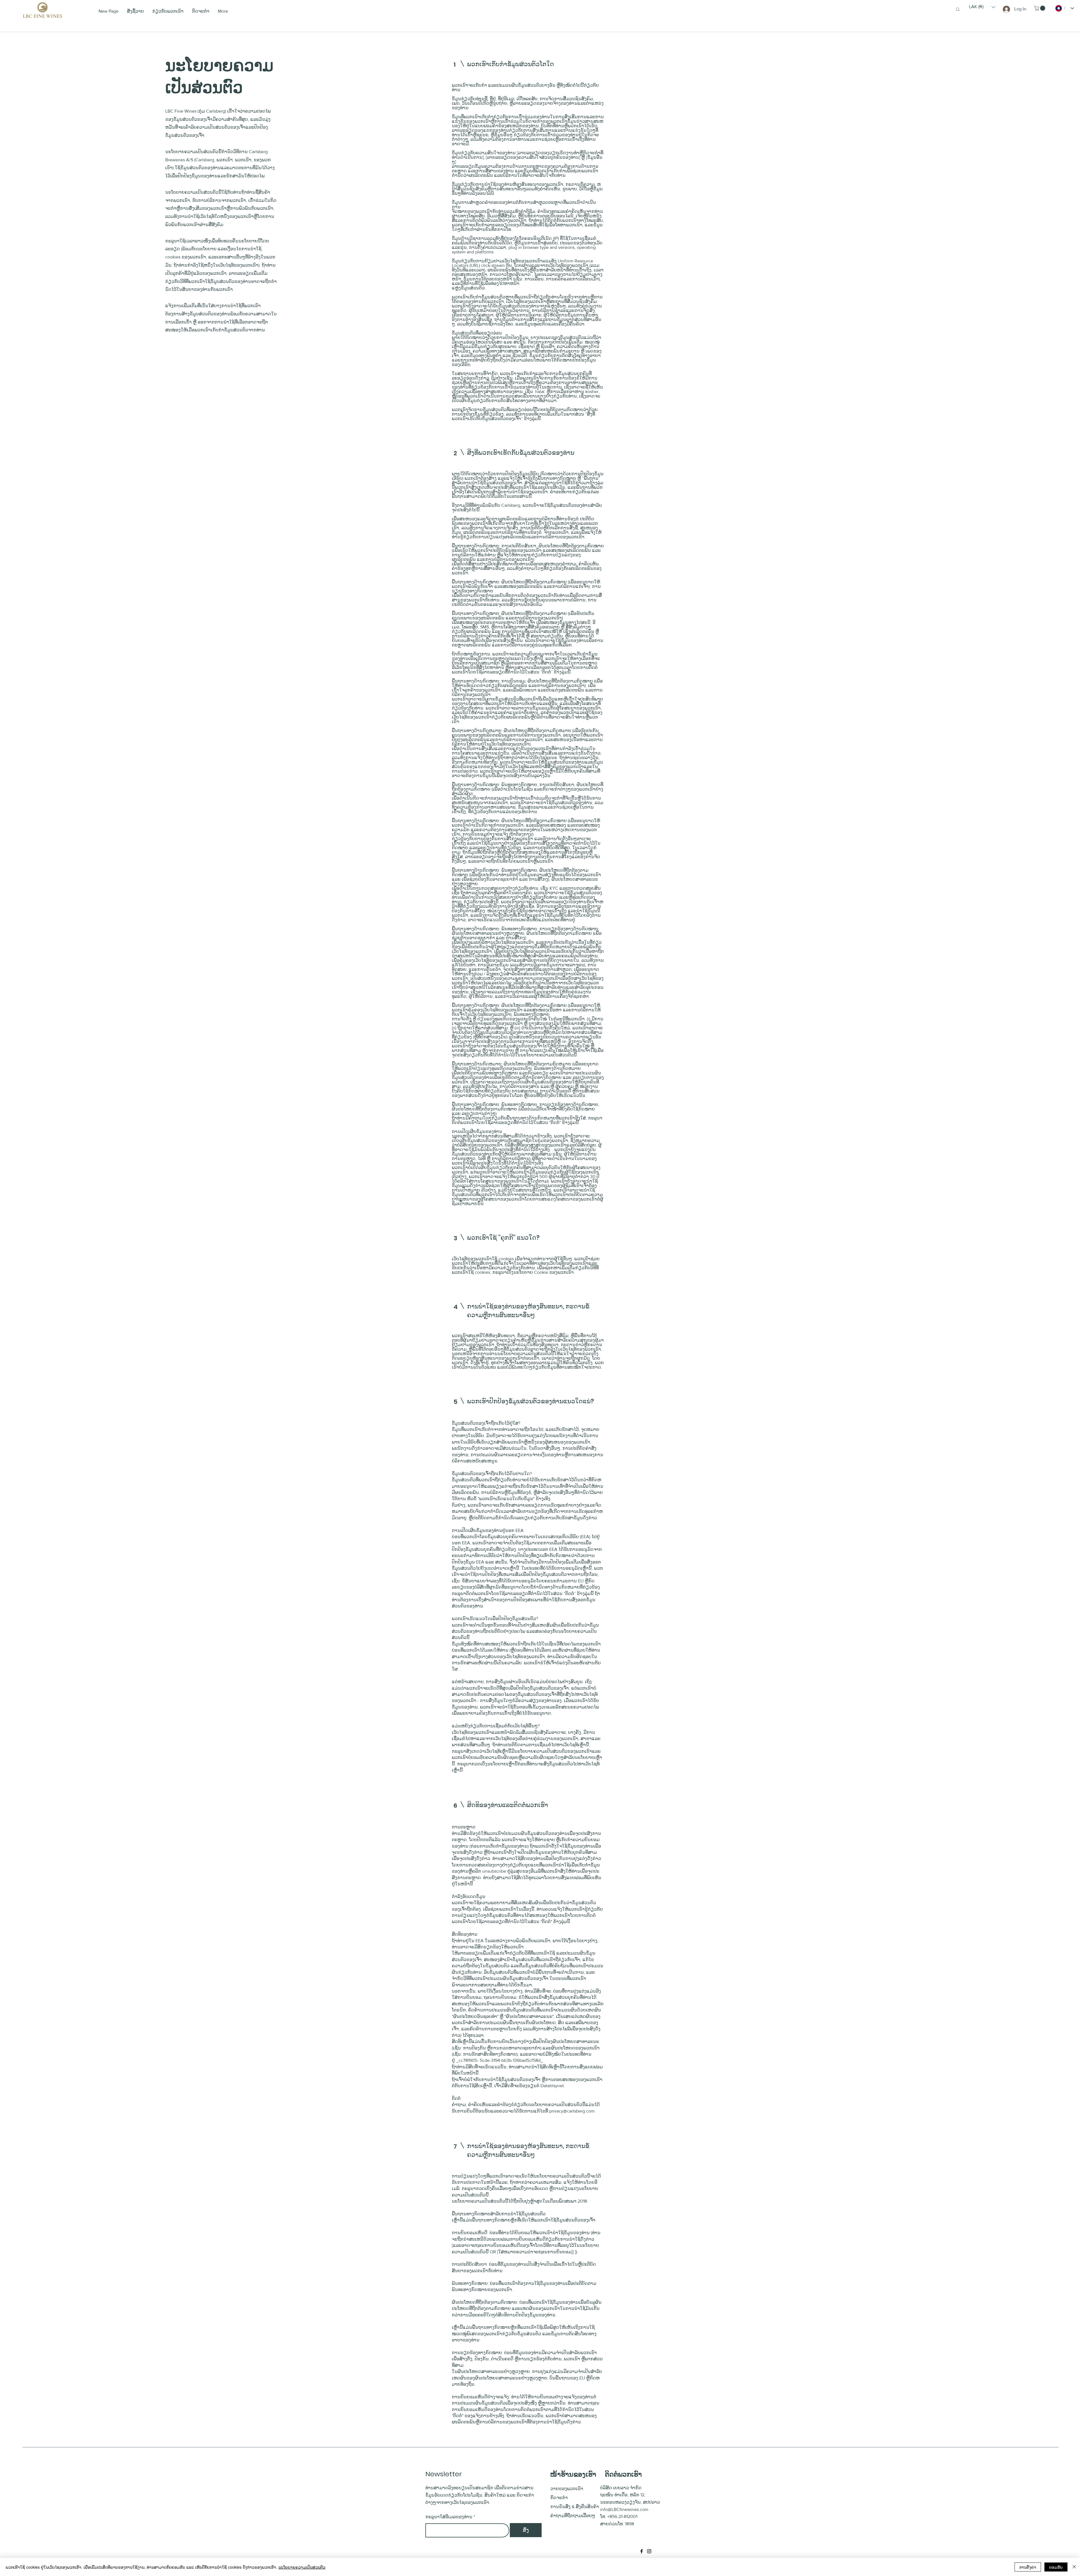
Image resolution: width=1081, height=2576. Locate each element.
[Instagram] (649, 2551)
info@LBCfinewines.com (624, 2509)
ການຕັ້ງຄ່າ (1028, 2567)
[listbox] (982, 7)
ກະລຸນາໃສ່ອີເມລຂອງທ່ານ (449, 2517)
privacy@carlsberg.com (572, 2111)
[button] (982, 7)
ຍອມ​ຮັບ (1056, 2567)
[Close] (1074, 2567)
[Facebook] (642, 2551)
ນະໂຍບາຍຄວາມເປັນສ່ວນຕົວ (302, 2567)
